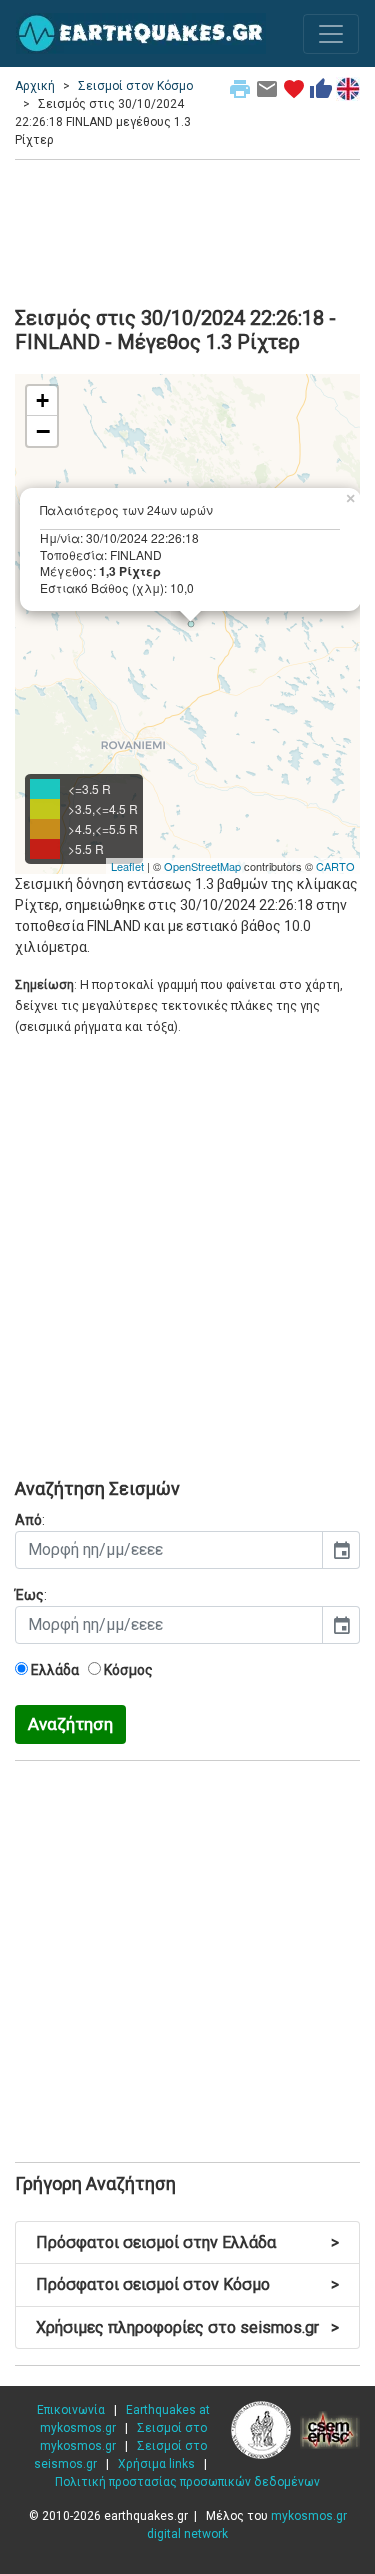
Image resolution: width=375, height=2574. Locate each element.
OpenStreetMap (202, 866)
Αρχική (35, 86)
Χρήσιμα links (156, 2464)
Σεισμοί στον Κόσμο (135, 86)
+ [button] (42, 400)
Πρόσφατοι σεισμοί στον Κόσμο (187, 2284)
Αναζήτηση (70, 1724)
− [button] (43, 431)
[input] (169, 1550)
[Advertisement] (187, 230)
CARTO (335, 866)
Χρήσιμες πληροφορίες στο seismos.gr (187, 2327)
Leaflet (127, 866)
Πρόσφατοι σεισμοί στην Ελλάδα (187, 2242)
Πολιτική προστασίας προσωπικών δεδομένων (187, 2482)
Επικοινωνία (71, 2410)
